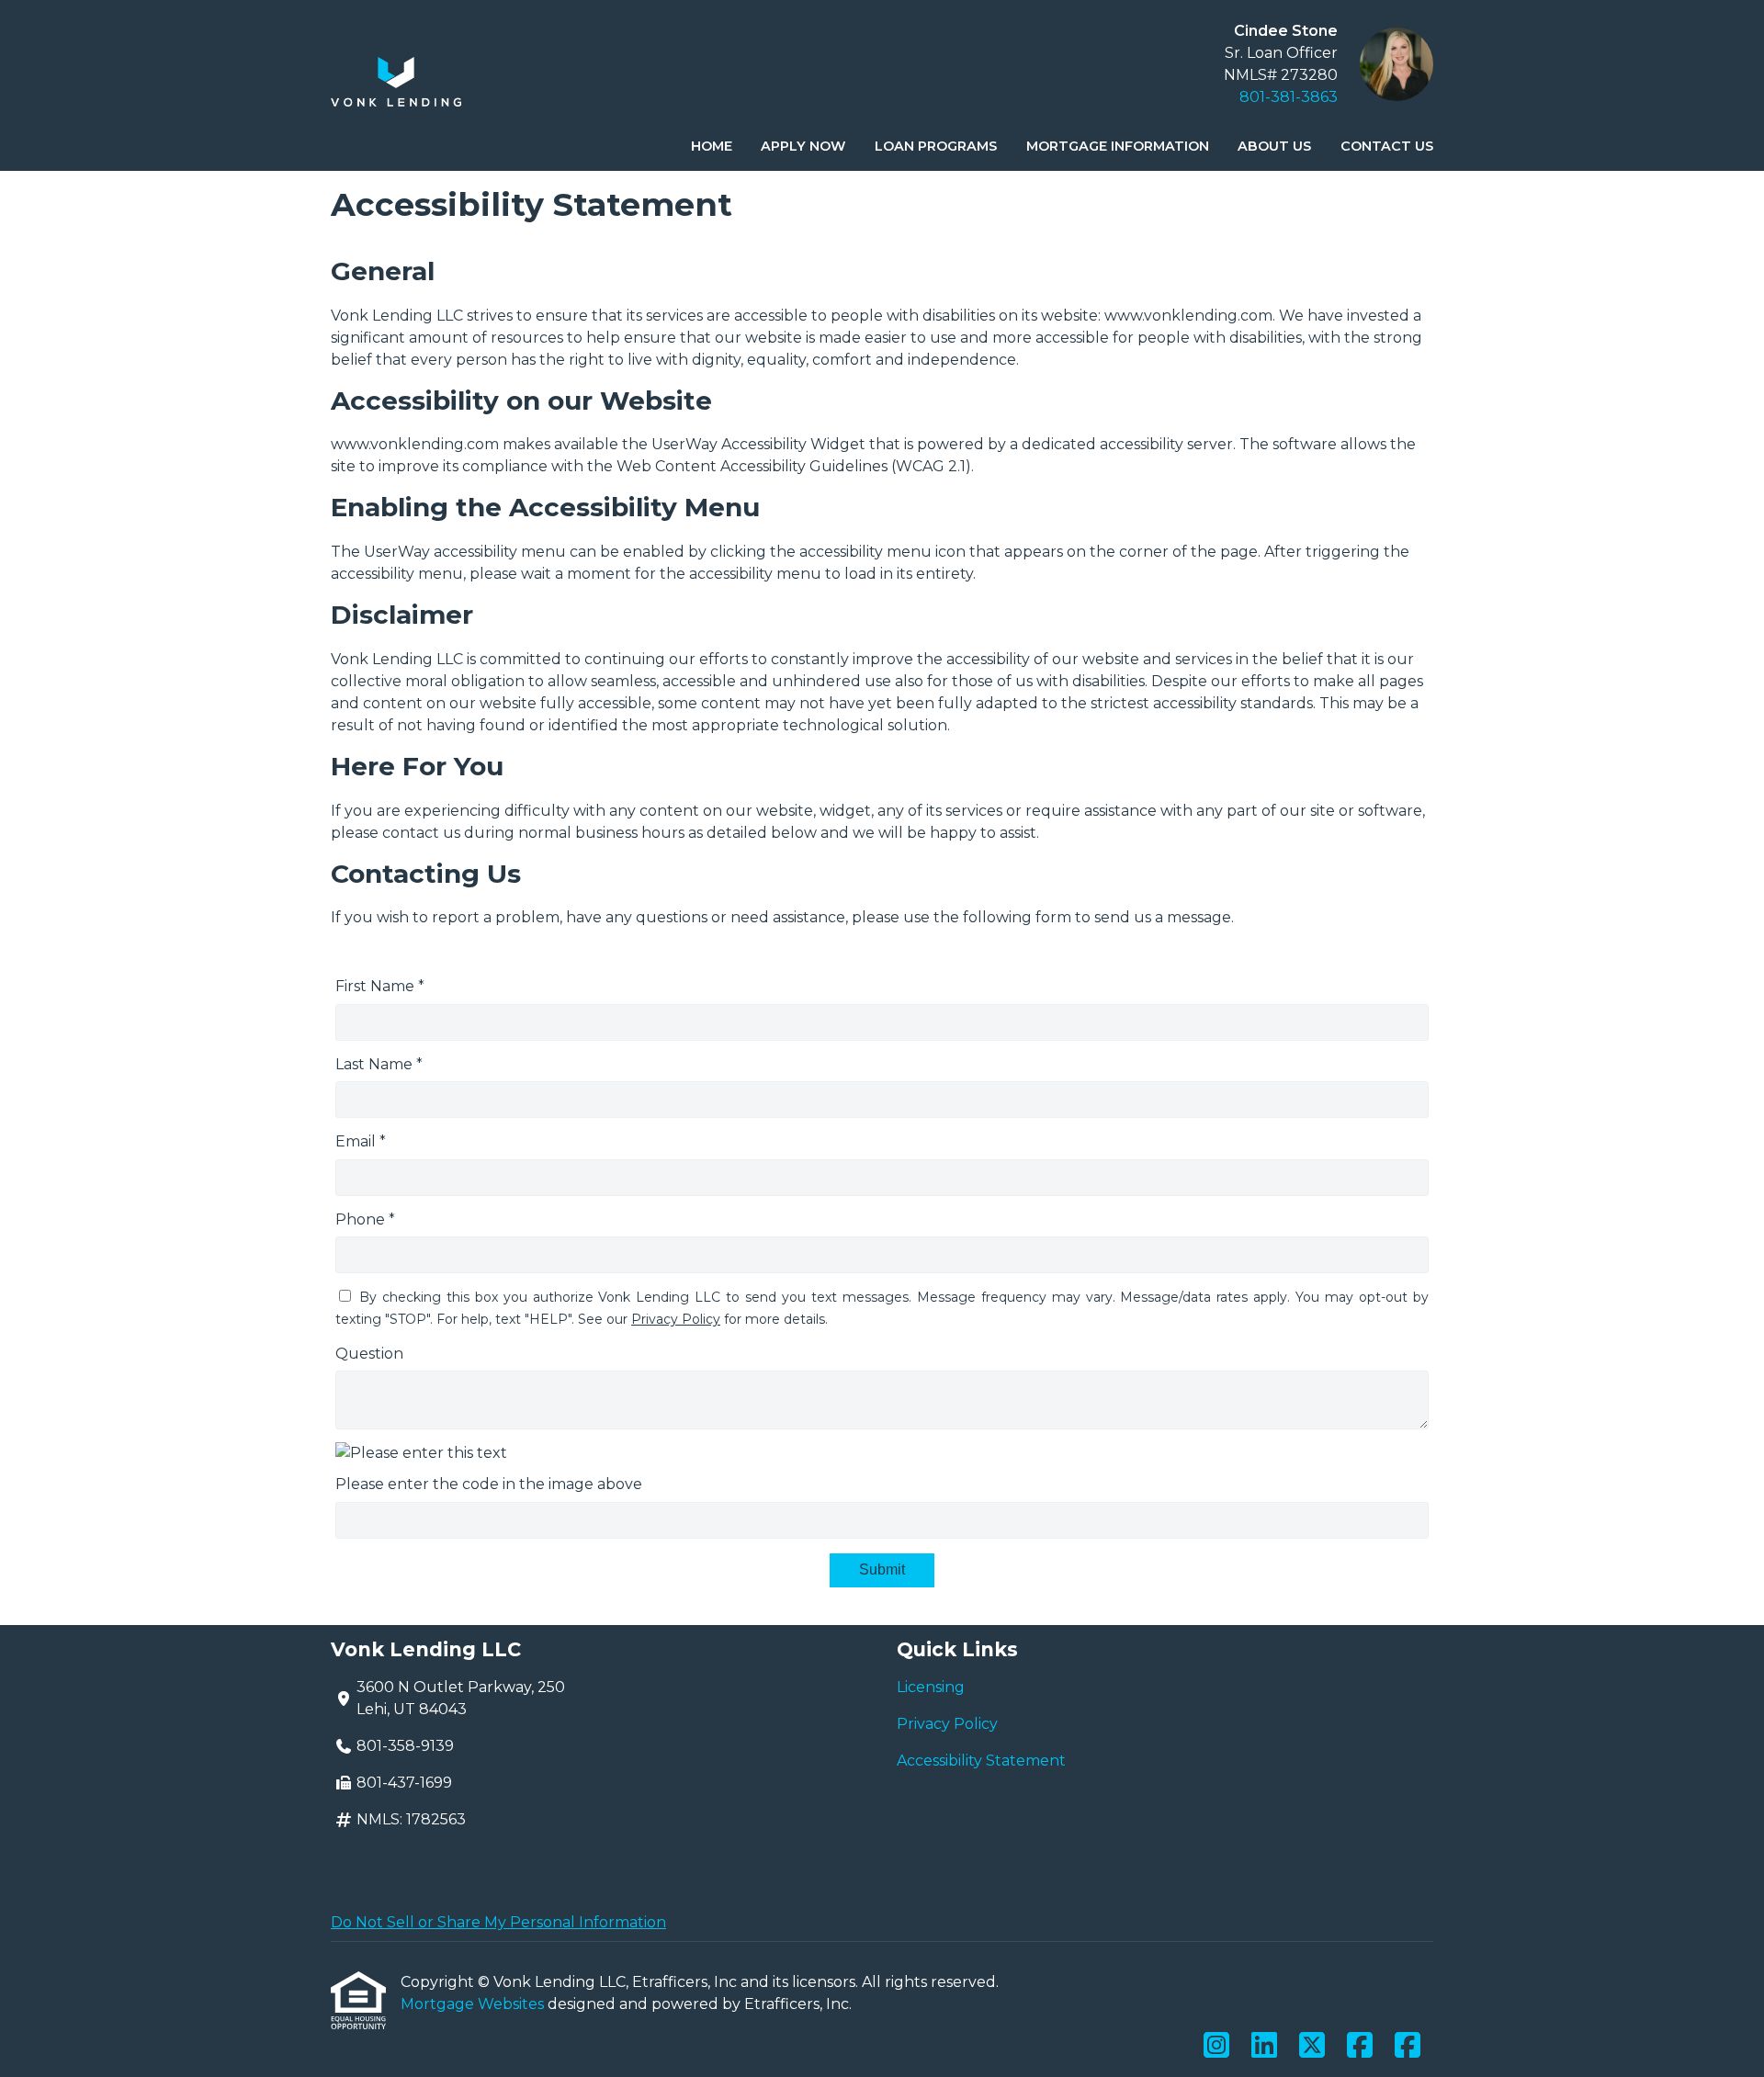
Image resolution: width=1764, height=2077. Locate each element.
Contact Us (1387, 146)
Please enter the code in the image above (489, 1484)
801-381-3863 (1289, 97)
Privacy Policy (676, 1319)
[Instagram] (1216, 2046)
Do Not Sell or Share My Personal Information (498, 1922)
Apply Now (803, 146)
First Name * (380, 986)
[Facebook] (1360, 2046)
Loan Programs (936, 146)
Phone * (365, 1219)
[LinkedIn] (1264, 2046)
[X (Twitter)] (1312, 2046)
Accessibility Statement (981, 1761)
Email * (361, 1141)
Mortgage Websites (474, 2004)
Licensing (931, 1687)
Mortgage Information (1118, 146)
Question (369, 1354)
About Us (1274, 146)
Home (712, 146)
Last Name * (379, 1064)
